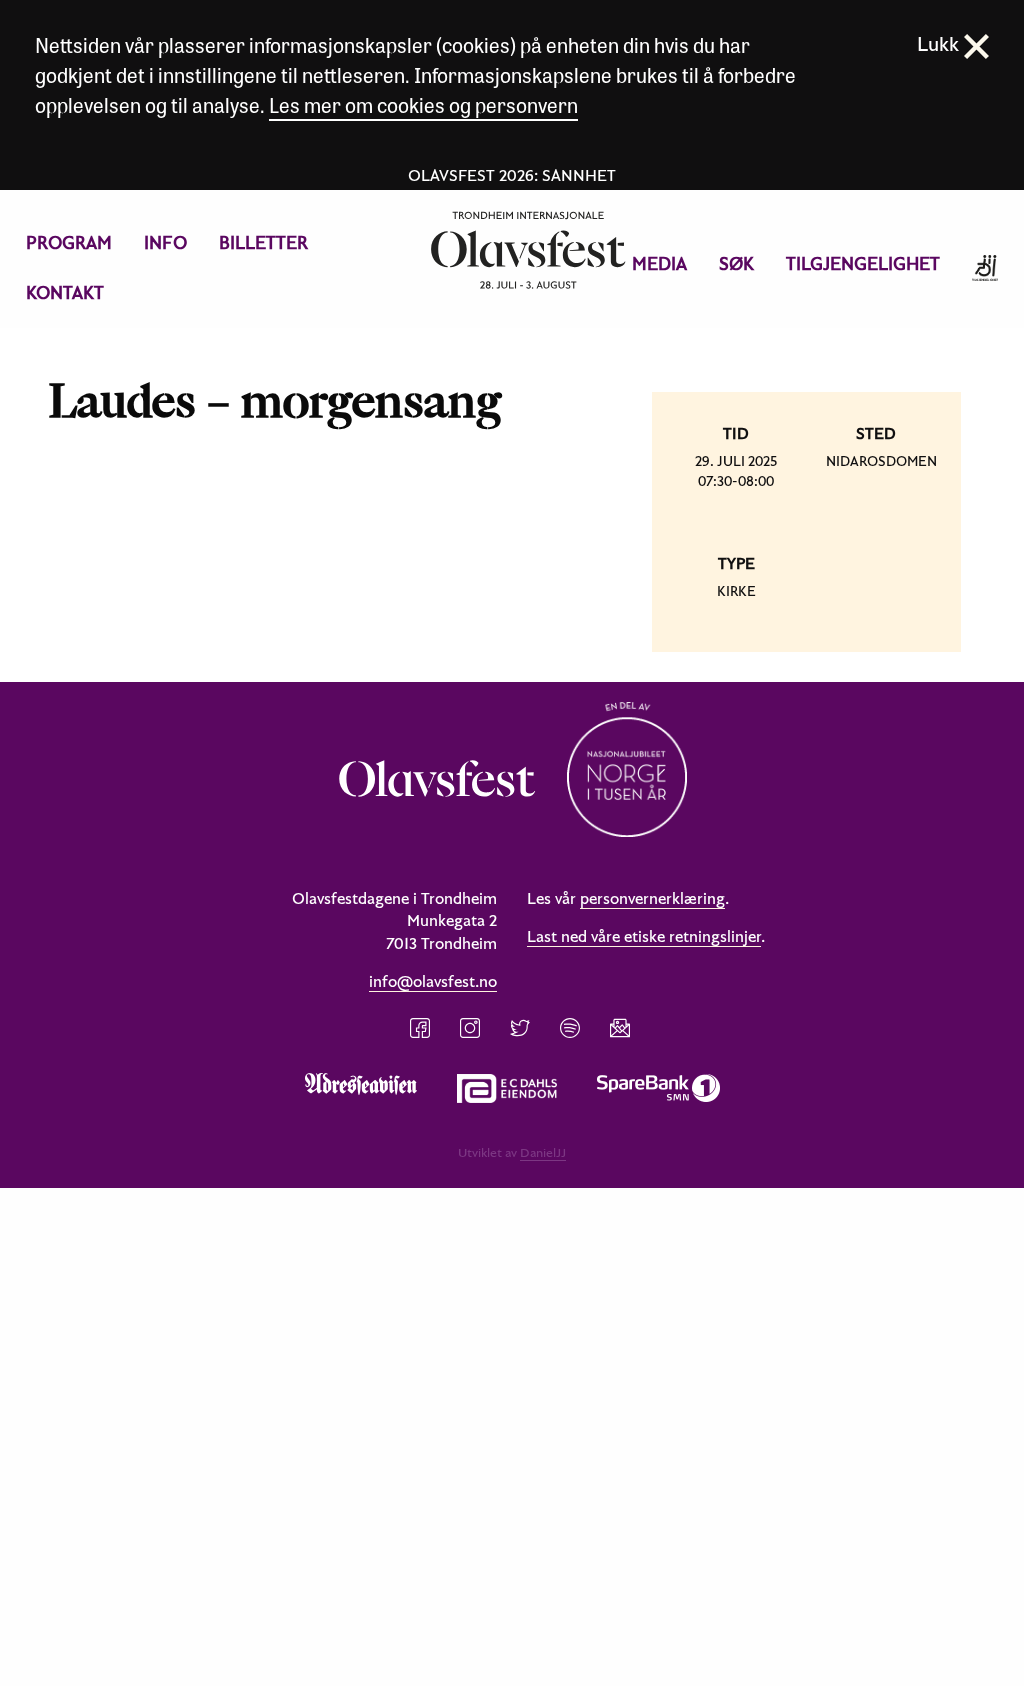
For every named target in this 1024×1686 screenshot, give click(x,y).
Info (165, 242)
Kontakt (65, 292)
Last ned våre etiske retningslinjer (644, 936)
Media (659, 263)
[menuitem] (69, 243)
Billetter (263, 242)
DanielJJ (543, 1152)
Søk (736, 263)
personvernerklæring (652, 898)
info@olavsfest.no (433, 981)
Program (69, 242)
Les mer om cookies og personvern (423, 104)
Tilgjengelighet (863, 263)
